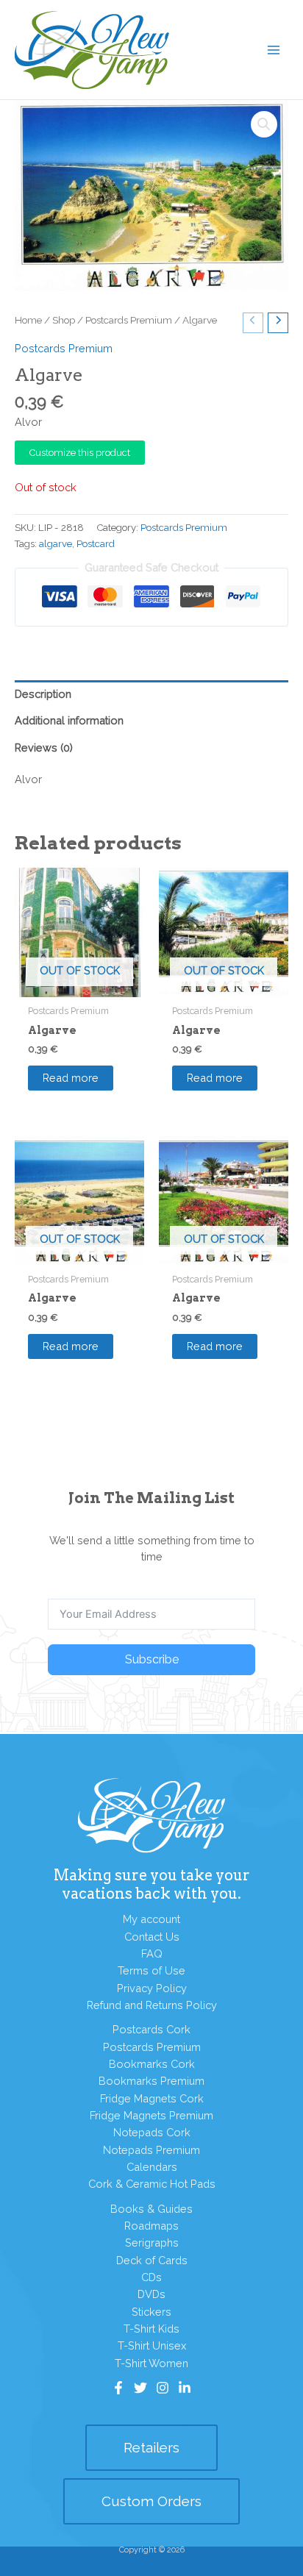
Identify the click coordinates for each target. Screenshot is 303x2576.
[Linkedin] (185, 2388)
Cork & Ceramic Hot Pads (152, 2184)
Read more (71, 1078)
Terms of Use (151, 1970)
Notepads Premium (151, 2150)
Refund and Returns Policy (152, 2005)
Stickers (151, 2312)
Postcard (96, 544)
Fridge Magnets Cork (152, 2098)
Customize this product (80, 453)
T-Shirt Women (151, 2363)
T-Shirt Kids (151, 2329)
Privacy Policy (152, 1988)
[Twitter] (140, 2388)
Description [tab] (43, 694)
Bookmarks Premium (151, 2081)
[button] (264, 124)
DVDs (151, 2294)
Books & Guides (151, 2209)
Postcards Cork (151, 2029)
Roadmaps (151, 2226)
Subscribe (152, 1659)
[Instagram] (163, 2388)
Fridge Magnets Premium (151, 2115)
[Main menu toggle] (274, 49)
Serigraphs (152, 2243)
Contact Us (152, 1937)
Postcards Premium (129, 320)
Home (28, 320)
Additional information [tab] (69, 720)
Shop (64, 320)
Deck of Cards (152, 2260)
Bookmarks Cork (152, 2064)
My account (151, 1919)
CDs (151, 2277)
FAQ (152, 1954)
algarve (56, 544)
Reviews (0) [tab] (44, 748)
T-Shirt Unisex (152, 2345)
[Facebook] (118, 2388)
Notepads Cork (152, 2132)
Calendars (152, 2167)
